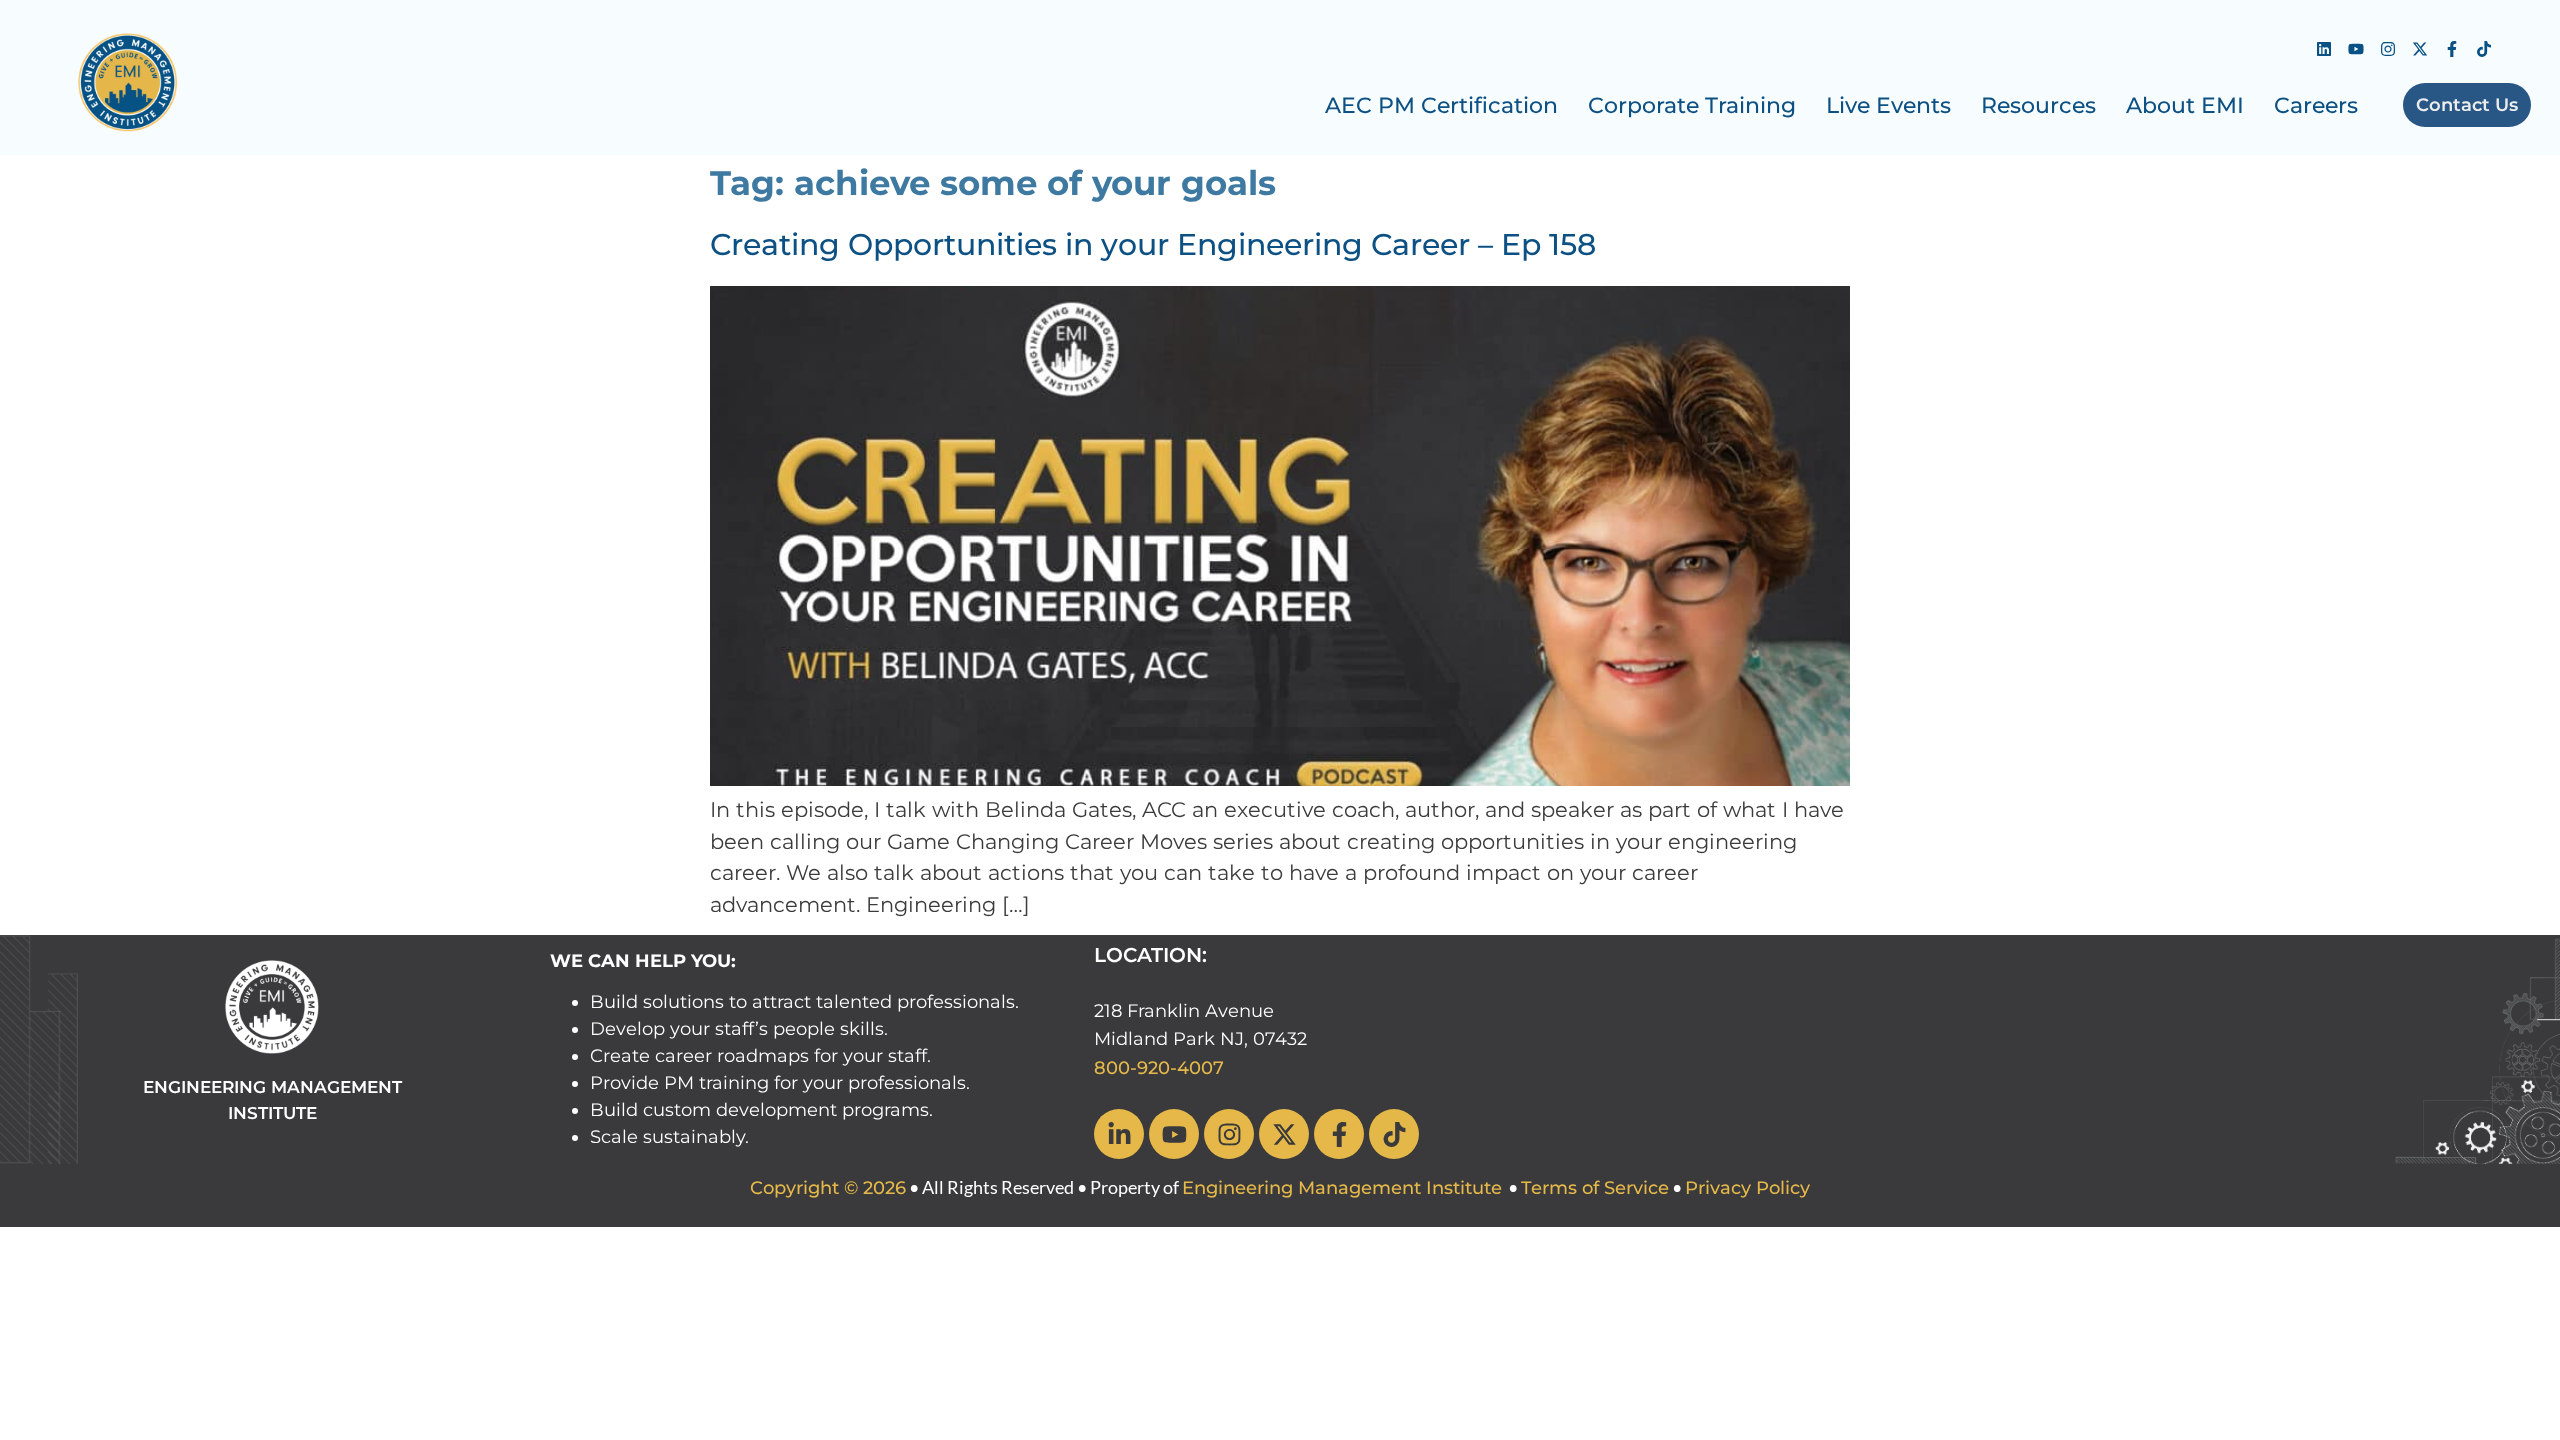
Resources (2038, 105)
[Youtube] (2356, 49)
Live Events (1888, 105)
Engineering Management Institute (1342, 1188)
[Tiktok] (2484, 49)
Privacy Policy (1747, 1188)
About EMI (2185, 105)
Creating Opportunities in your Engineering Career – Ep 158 (1153, 244)
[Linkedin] (2324, 49)
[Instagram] (2388, 49)
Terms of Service (1595, 1188)
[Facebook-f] (2452, 49)
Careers (2316, 105)
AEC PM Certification (1441, 105)
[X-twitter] (2420, 49)
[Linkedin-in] (1119, 1134)
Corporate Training (1692, 105)
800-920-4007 (1159, 1068)
